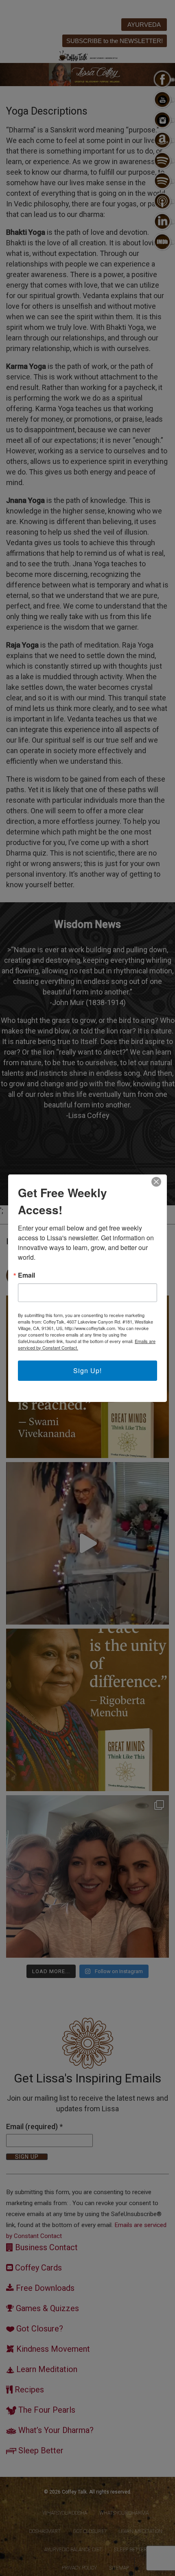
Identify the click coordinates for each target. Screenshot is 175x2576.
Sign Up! (87, 1370)
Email (26, 1275)
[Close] (156, 1182)
